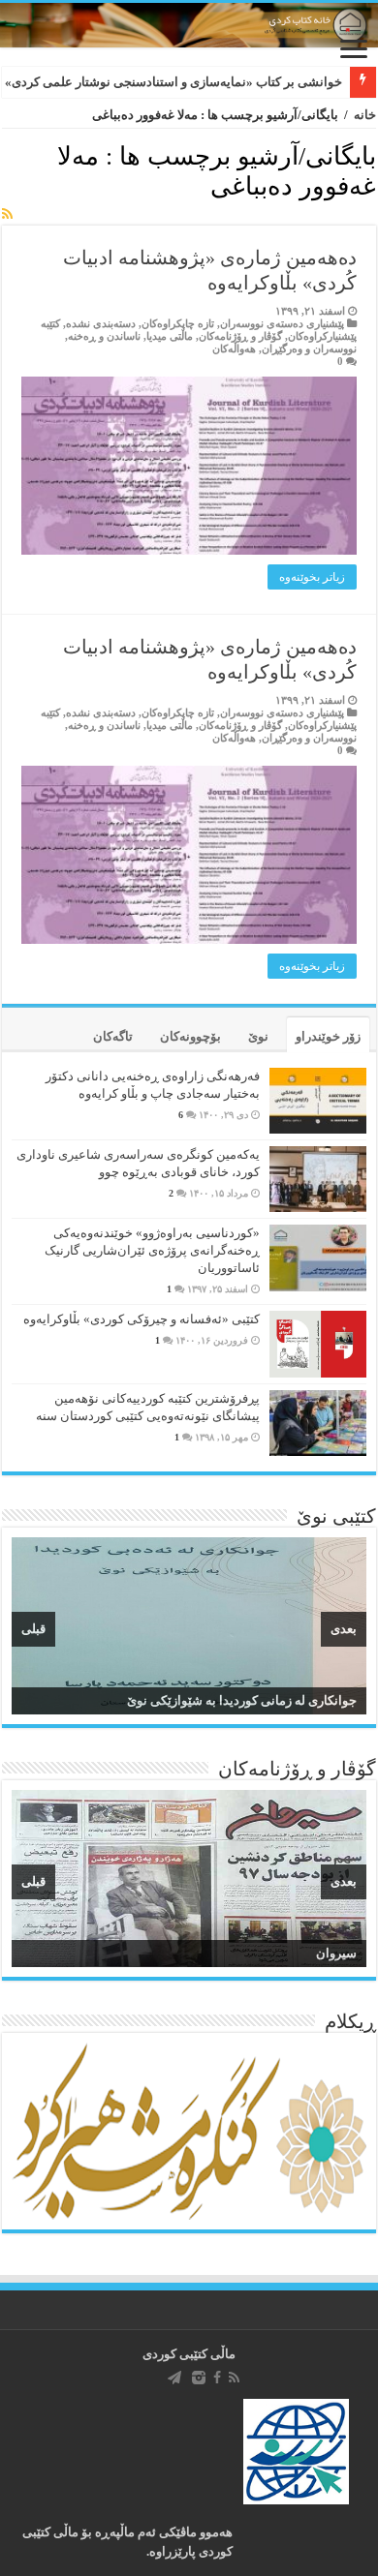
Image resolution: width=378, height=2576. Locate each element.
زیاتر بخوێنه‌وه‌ (312, 577)
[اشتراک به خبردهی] (7, 215)
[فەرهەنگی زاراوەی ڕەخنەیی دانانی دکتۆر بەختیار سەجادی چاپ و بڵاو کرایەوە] (318, 1101)
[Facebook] (217, 2378)
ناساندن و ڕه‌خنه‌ (104, 336)
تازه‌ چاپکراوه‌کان (178, 323)
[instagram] (199, 2378)
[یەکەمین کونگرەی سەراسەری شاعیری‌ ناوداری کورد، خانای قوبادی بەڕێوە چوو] (318, 1179)
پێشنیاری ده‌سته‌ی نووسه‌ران (282, 323)
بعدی (344, 1629)
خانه (365, 115)
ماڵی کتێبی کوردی (189, 2354)
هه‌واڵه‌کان (234, 349)
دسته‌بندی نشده (101, 323)
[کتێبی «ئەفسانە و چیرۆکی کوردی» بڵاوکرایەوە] (318, 1344)
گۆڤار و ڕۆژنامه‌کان (240, 336)
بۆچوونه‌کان (190, 1036)
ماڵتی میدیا (170, 336)
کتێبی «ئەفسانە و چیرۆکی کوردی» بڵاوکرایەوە (142, 1319)
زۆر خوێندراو (328, 1036)
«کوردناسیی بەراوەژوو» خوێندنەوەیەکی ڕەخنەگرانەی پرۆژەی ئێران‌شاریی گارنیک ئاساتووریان (152, 1250)
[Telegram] (174, 2378)
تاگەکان (113, 1036)
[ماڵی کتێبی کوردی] (189, 25)
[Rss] (234, 2378)
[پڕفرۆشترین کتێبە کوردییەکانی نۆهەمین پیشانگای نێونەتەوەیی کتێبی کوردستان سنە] (318, 1423)
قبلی (33, 1629)
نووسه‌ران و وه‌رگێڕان (309, 349)
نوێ (258, 1036)
